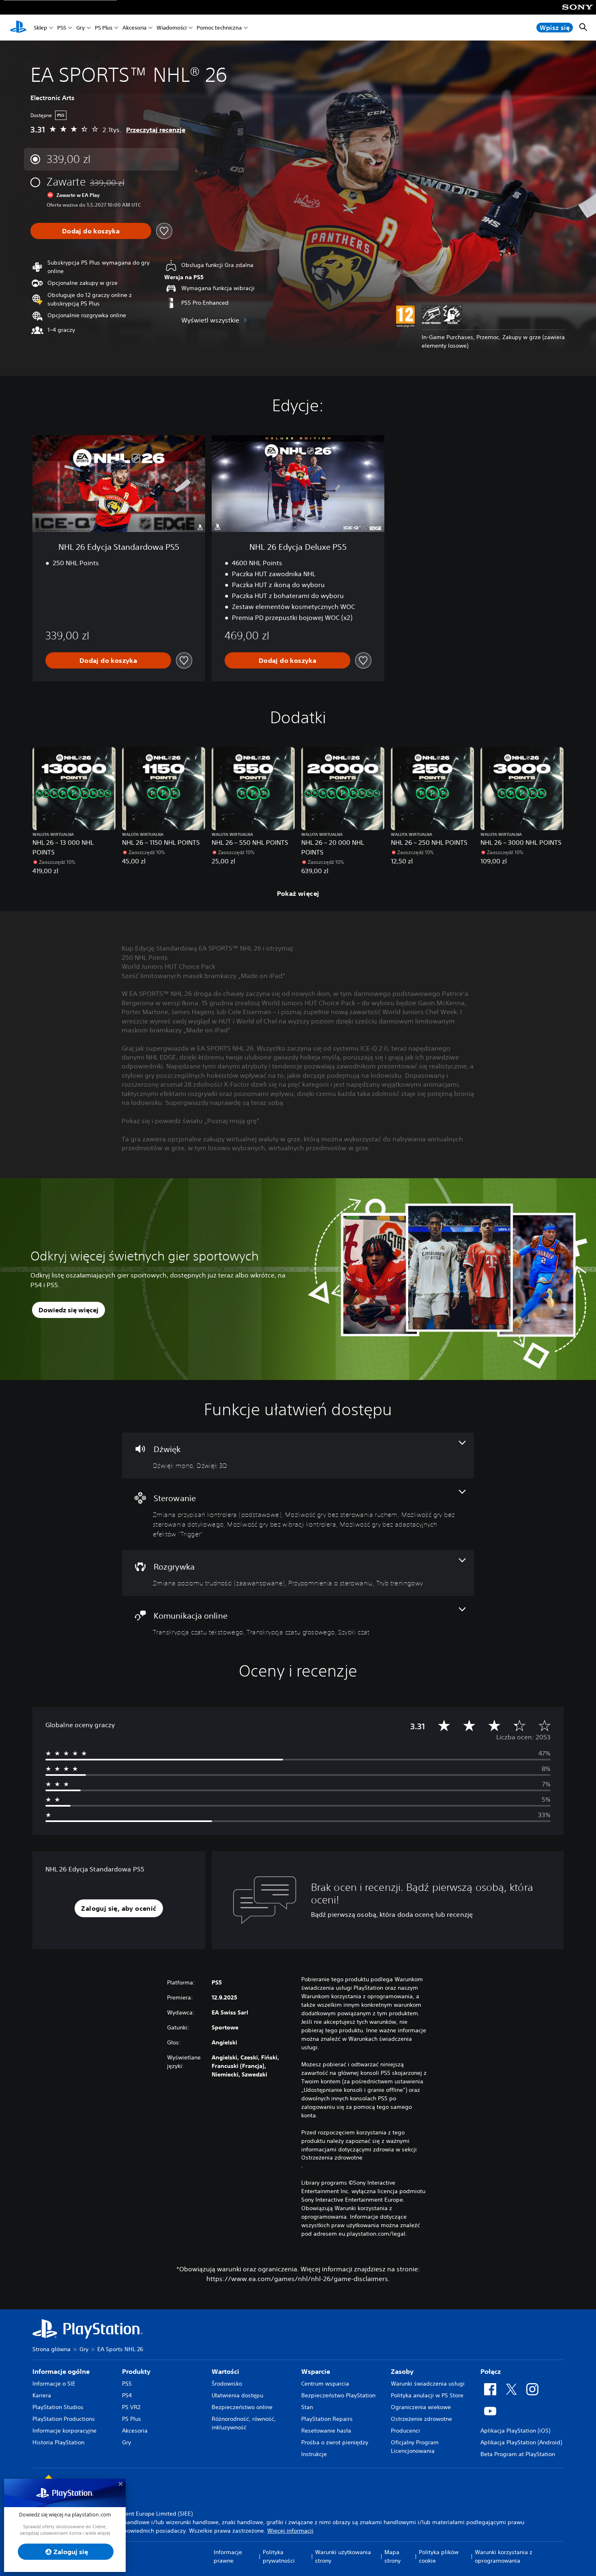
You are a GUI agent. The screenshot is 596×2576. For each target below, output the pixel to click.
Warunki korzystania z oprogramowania (504, 2556)
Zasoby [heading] (402, 2371)
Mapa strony (392, 2556)
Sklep (40, 28)
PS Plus (104, 28)
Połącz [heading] (491, 2371)
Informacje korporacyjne (64, 2431)
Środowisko (227, 2384)
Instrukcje (314, 2454)
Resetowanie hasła (326, 2431)
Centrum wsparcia (325, 2384)
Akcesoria (134, 28)
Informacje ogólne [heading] (61, 2371)
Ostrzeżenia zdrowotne (332, 2157)
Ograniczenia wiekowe (421, 2407)
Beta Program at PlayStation (518, 2454)
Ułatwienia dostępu (237, 2395)
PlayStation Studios (58, 2407)
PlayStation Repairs (327, 2419)
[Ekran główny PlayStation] (18, 28)
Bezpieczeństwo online (242, 2407)
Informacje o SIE (54, 2384)
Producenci (405, 2431)
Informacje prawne (228, 2556)
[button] (119, 1908)
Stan (307, 2407)
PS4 (127, 2395)
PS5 (62, 28)
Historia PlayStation (58, 2442)
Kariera (42, 2395)
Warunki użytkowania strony (343, 2556)
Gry (80, 28)
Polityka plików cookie (439, 2556)
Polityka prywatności (279, 2556)
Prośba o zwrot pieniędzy (335, 2442)
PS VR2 (131, 2407)
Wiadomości (172, 28)
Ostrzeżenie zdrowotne (421, 2419)
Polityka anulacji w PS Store (427, 2395)
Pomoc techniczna (219, 28)
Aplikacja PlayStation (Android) (521, 2442)
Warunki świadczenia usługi (428, 2384)
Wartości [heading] (225, 2371)
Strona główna (51, 2349)
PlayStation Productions (64, 2419)
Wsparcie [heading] (316, 2371)
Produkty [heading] (136, 2371)
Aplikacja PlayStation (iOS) (515, 2431)
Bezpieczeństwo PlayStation (338, 2395)
